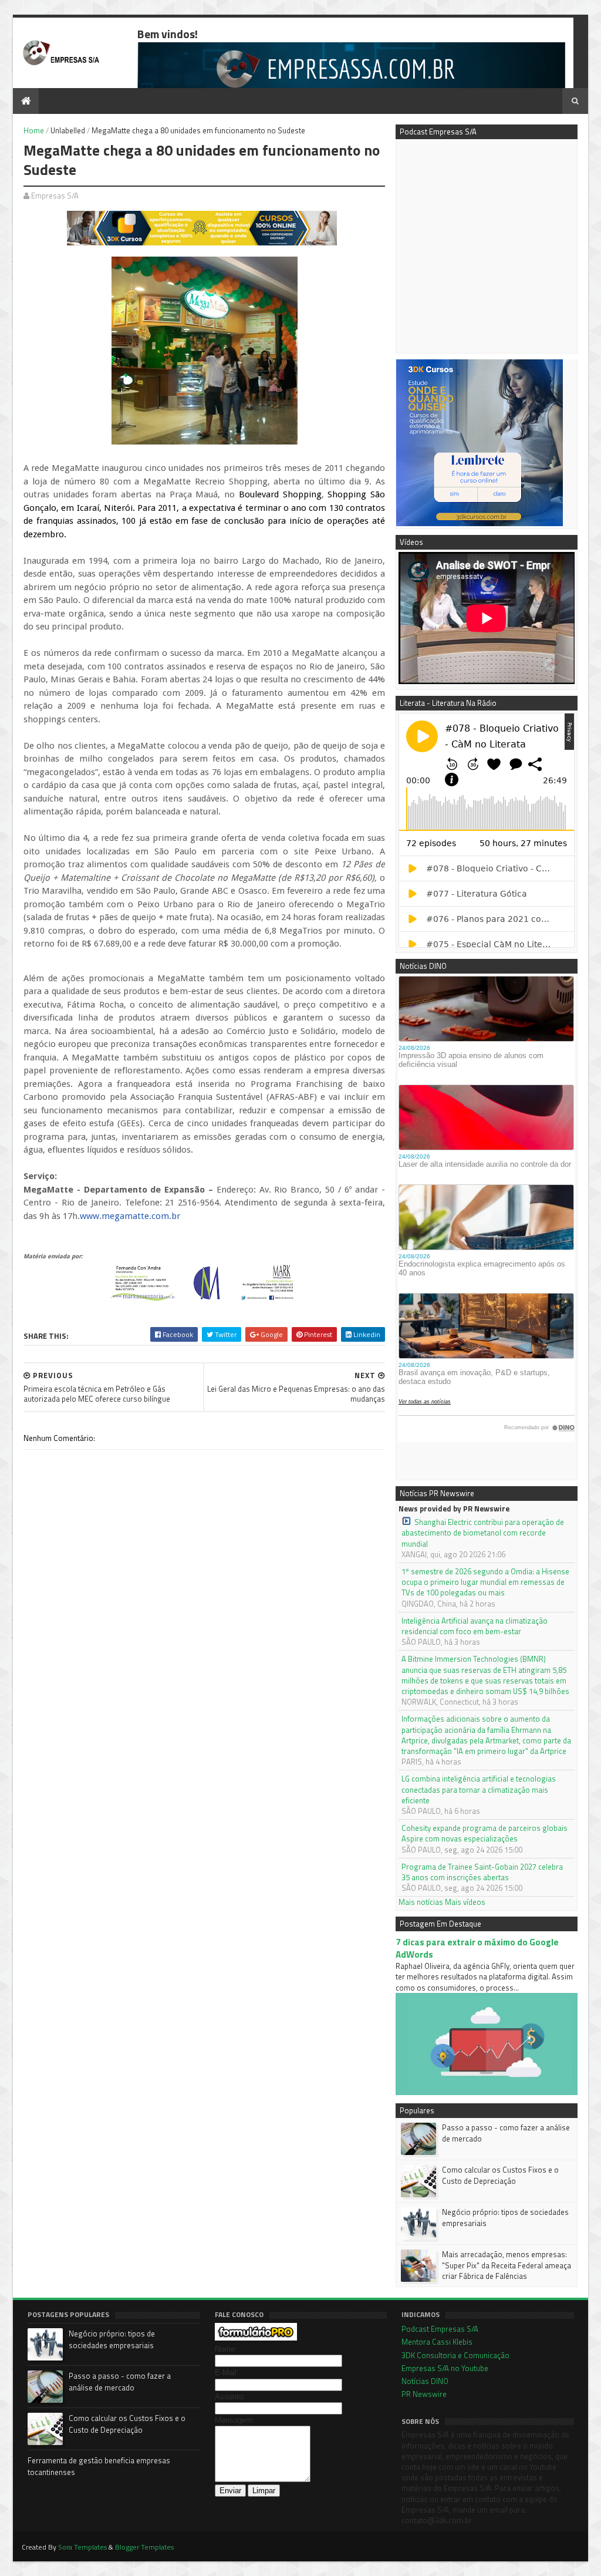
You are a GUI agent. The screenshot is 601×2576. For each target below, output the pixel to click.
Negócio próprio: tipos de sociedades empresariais (505, 2217)
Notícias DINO (425, 2381)
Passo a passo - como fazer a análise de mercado (506, 2133)
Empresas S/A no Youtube (445, 2368)
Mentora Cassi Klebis (437, 2342)
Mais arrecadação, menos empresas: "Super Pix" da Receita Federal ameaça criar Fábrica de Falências (507, 2265)
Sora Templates (82, 2547)
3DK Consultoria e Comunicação (455, 2355)
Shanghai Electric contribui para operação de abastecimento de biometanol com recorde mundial (483, 1533)
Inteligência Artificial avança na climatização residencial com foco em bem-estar (475, 1626)
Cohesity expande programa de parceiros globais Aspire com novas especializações (484, 1833)
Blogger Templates (144, 2547)
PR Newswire (424, 2394)
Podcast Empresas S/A (440, 2329)
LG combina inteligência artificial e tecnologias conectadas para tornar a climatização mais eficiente (479, 1789)
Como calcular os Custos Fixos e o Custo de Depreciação (500, 2175)
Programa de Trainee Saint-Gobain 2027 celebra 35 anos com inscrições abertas (482, 1872)
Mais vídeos (465, 1902)
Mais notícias (421, 1902)
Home (34, 130)
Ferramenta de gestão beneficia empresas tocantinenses (99, 2466)
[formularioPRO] (256, 2338)
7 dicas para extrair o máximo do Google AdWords (477, 1948)
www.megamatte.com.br (130, 1216)
